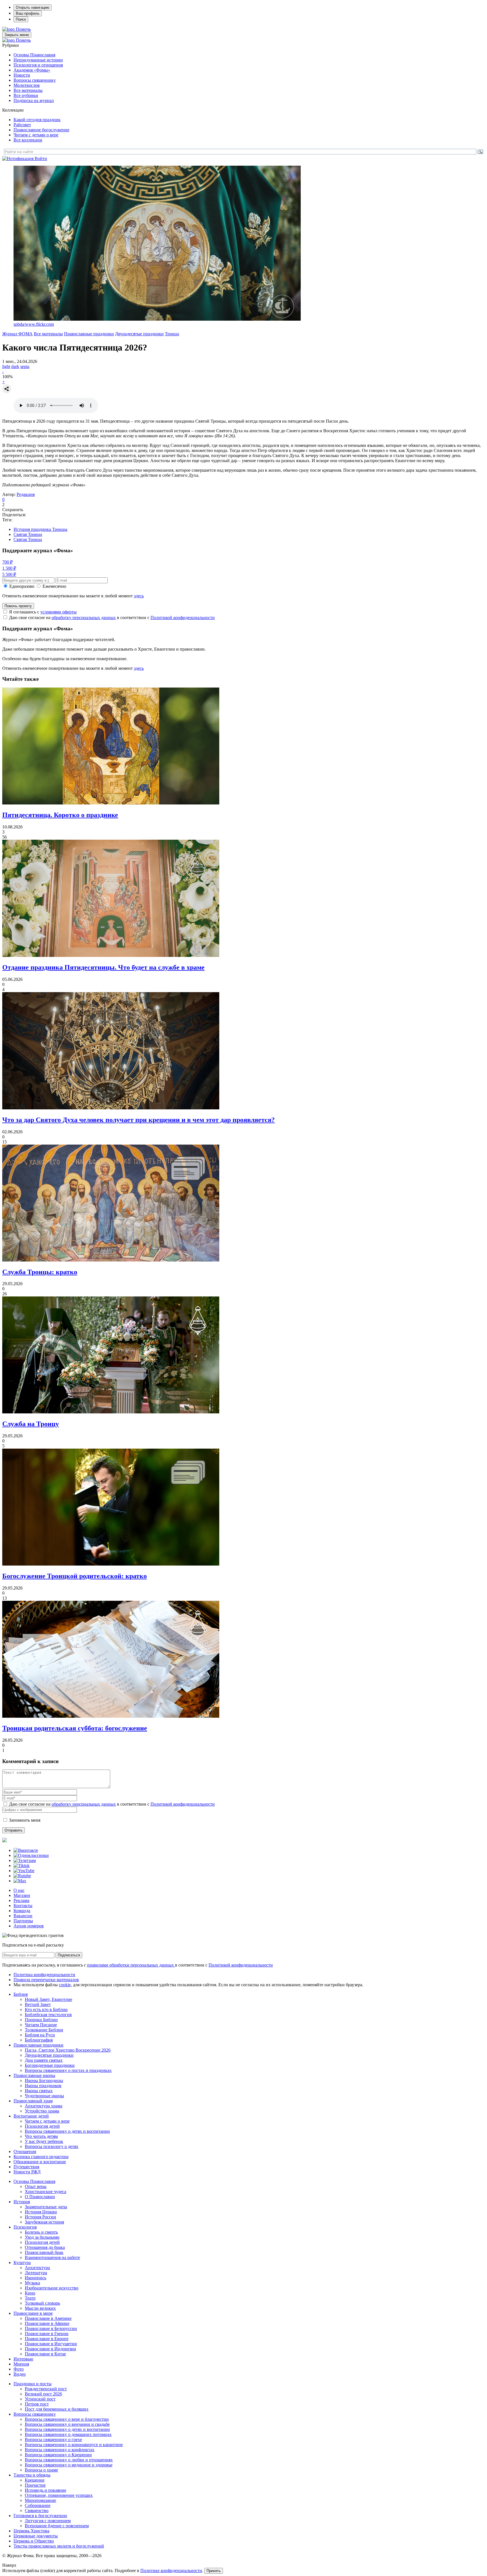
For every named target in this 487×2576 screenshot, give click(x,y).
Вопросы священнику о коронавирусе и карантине (74, 2445)
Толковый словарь (42, 2303)
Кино (30, 2293)
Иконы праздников (43, 2086)
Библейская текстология (48, 2015)
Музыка (32, 2283)
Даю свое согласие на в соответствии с (112, 618)
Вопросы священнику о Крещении (58, 2455)
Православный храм (33, 2101)
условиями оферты (58, 612)
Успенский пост (40, 2399)
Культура (22, 2263)
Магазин (22, 1895)
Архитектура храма (44, 2106)
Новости (22, 75)
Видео (20, 2374)
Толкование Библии (44, 2030)
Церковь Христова (31, 2531)
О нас (19, 1890)
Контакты (23, 1906)
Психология (25, 2227)
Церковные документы (36, 2536)
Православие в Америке (48, 2318)
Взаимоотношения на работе (52, 2257)
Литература (36, 2273)
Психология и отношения (38, 65)
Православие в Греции (47, 2334)
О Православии (40, 2197)
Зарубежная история (44, 2222)
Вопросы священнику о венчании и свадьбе (67, 2424)
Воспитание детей (31, 2116)
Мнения (21, 2364)
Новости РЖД (27, 2172)
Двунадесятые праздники (139, 334)
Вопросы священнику (35, 80)
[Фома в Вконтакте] (26, 1850)
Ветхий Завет (38, 2004)
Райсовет (22, 125)
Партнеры (23, 1921)
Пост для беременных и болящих (57, 2409)
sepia (25, 366)
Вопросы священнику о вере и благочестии (67, 2419)
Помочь (23, 29)
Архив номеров (29, 1926)
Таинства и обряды (32, 2475)
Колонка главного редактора (41, 2157)
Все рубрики (26, 95)
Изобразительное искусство (52, 2288)
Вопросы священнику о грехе (53, 2439)
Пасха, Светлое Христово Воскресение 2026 (68, 2050)
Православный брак (44, 2252)
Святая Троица (28, 534)
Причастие (35, 2485)
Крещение (35, 2480)
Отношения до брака (45, 2247)
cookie (65, 1985)
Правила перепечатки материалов (46, 1980)
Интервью (23, 2359)
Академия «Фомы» (32, 70)
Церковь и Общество (34, 2541)
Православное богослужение (41, 130)
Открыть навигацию (33, 7)
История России (40, 2217)
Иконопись (36, 2278)
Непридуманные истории (38, 60)
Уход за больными (42, 2237)
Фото (19, 2369)
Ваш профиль (28, 13)
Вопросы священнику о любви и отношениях (69, 2460)
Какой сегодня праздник (37, 120)
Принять (214, 2571)
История (22, 2202)
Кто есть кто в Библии (46, 2009)
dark (15, 366)
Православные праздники (89, 334)
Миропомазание (40, 2500)
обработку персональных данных (84, 618)
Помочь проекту (18, 606)
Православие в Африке (47, 2323)
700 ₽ (7, 562)
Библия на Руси (40, 2035)
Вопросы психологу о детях (52, 2146)
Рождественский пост (46, 2389)
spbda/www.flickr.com (34, 324)
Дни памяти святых (44, 2060)
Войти (41, 158)
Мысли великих (40, 2308)
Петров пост (37, 2404)
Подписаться (69, 1955)
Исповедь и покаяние (46, 2490)
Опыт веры (36, 2186)
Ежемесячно (54, 586)
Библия (21, 1994)
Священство (37, 2510)
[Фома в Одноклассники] (31, 1855)
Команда (22, 1911)
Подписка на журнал (34, 100)
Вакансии (23, 1916)
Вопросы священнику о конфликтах (60, 2450)
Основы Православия (34, 55)
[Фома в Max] (20, 1881)
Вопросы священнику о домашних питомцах (68, 2434)
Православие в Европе (47, 2339)
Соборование (38, 2505)
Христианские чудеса (46, 2192)
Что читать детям (41, 2136)
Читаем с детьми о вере (36, 135)
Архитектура (37, 2268)
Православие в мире (33, 2313)
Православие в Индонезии (50, 2349)
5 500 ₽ (9, 574)
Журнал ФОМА (17, 334)
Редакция (26, 494)
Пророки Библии (41, 2020)
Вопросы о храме (41, 2470)
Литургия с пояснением (48, 2521)
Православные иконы (34, 2075)
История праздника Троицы (40, 529)
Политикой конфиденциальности (183, 618)
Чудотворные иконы (44, 2096)
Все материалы (28, 90)
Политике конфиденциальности (171, 2571)
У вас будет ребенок (44, 2141)
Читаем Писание (41, 2025)
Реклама (21, 1900)
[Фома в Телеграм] (25, 1860)
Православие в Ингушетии (51, 2344)
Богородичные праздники (50, 2065)
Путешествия (26, 2167)
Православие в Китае (45, 2354)
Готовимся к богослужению (40, 2516)
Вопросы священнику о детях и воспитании (67, 2131)
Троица (172, 334)
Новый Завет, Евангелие (48, 1999)
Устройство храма (42, 2111)
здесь (139, 596)
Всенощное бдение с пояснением (57, 2526)
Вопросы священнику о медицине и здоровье (69, 2465)
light (6, 366)
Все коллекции (28, 140)
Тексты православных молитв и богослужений (59, 2546)
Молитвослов (27, 85)
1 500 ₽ (9, 568)
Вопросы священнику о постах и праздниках (68, 2070)
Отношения (25, 2152)
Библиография (39, 2040)
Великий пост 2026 (43, 2394)
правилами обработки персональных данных (131, 1965)
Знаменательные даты (46, 2207)
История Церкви (41, 2212)
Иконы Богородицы (44, 2080)
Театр (30, 2298)
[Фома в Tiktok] (22, 1866)
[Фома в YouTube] (24, 1871)
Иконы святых (39, 2091)
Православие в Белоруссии (51, 2328)
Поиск (21, 19)
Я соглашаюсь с (43, 612)
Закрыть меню (17, 35)
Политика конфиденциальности (44, 1975)
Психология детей (42, 2126)
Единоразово (22, 586)
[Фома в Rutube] (22, 1876)
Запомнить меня (25, 1820)
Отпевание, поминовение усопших (59, 2495)
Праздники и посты (33, 2384)
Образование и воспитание (40, 2162)
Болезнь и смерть (41, 2232)
